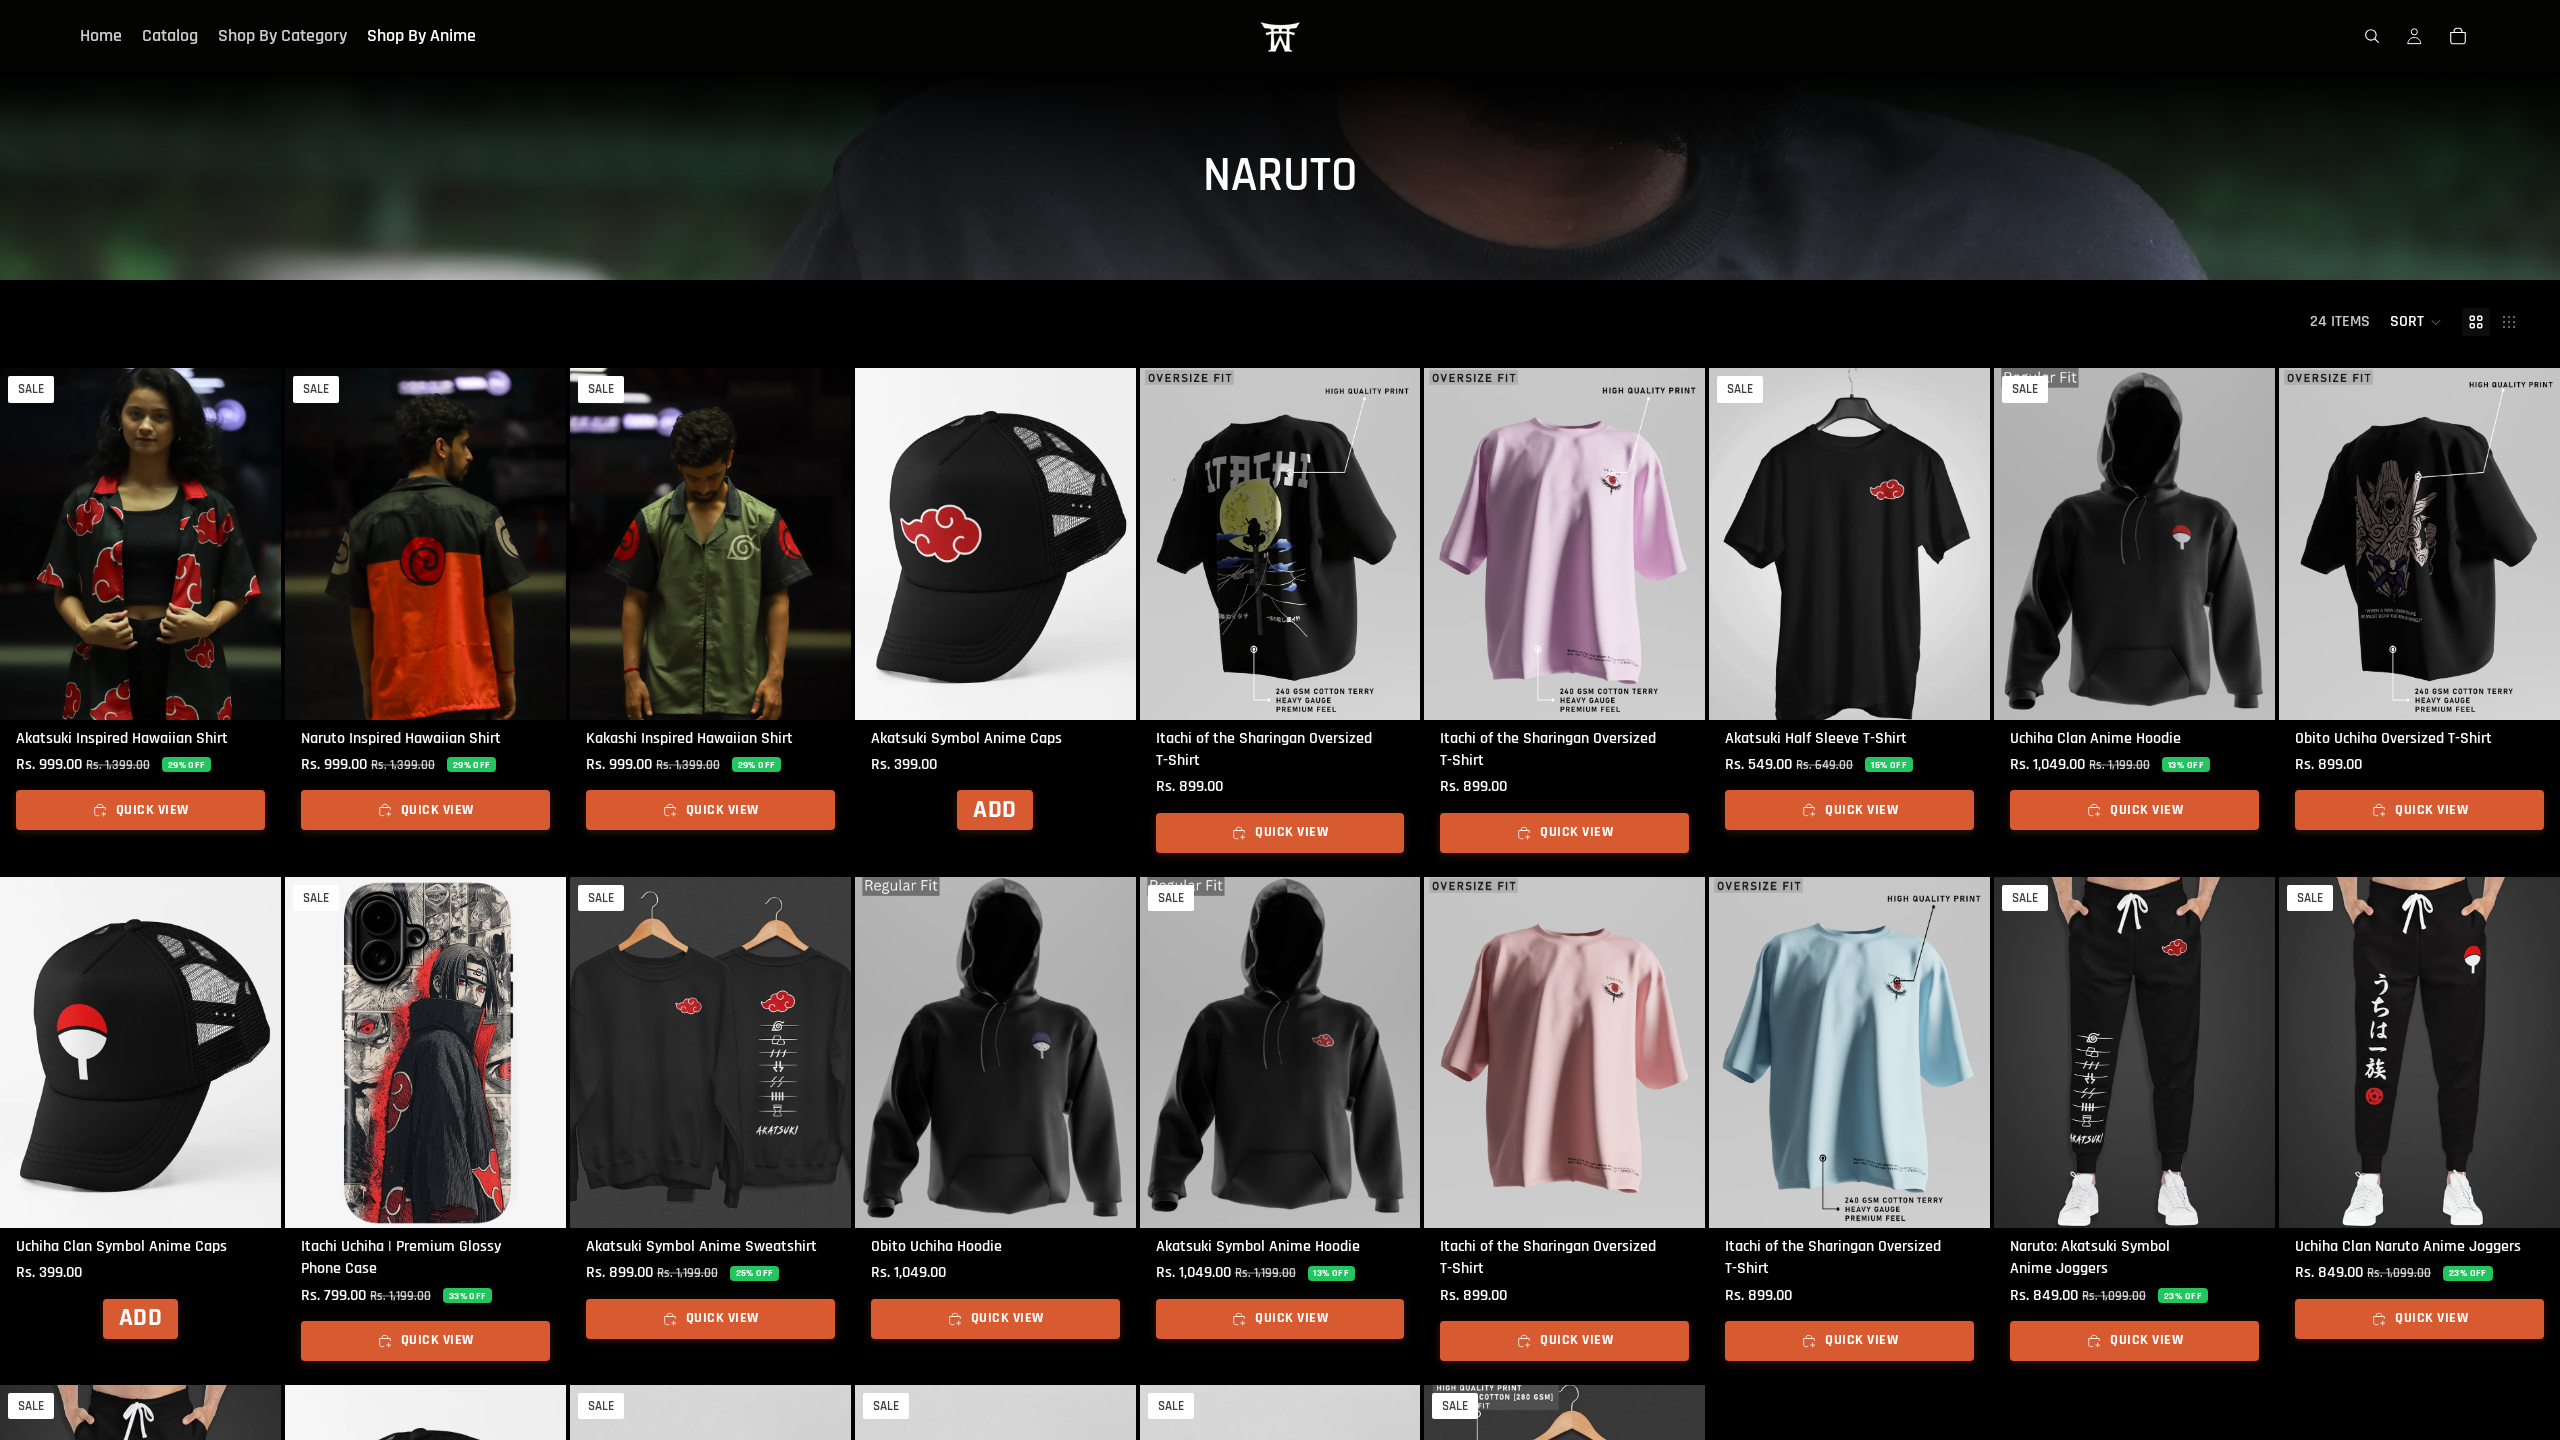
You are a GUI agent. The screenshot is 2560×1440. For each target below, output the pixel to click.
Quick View (152, 810)
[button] (2416, 322)
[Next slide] (251, 544)
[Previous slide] (30, 544)
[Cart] (2458, 36)
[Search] (2372, 36)
